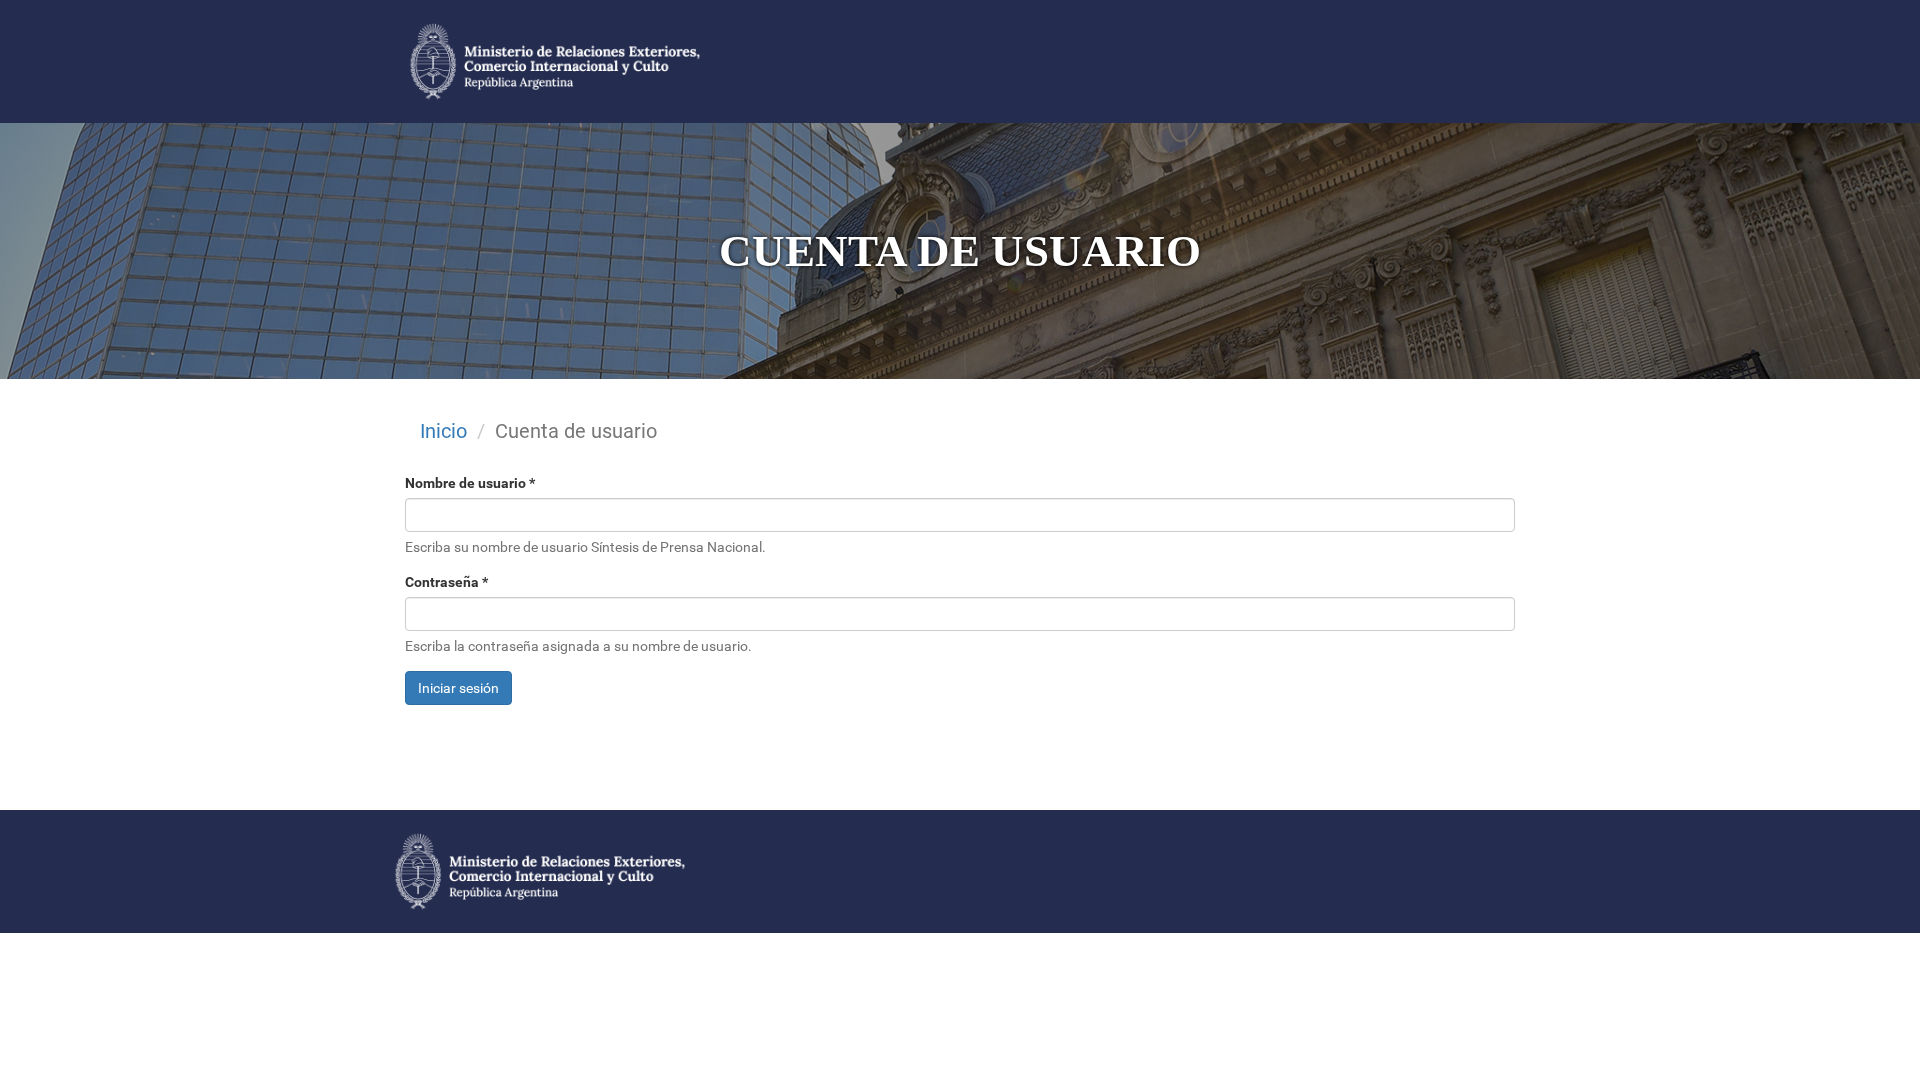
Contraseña (446, 582)
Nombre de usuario (470, 483)
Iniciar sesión (458, 688)
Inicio (443, 431)
